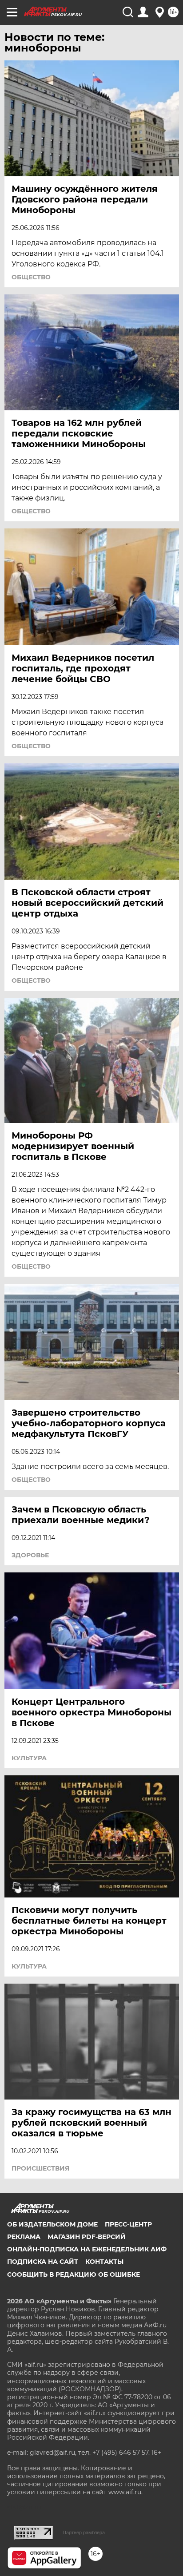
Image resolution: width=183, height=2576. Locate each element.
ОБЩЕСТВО (31, 277)
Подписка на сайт (43, 2262)
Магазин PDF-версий (87, 2237)
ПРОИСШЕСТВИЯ (40, 2168)
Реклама (24, 2237)
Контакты (104, 2262)
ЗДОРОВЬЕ (30, 1555)
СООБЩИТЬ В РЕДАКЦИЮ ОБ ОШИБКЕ (74, 2274)
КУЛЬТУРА (29, 1758)
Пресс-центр (128, 2224)
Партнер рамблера (84, 2532)
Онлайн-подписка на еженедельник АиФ (87, 2249)
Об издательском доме (52, 2224)
